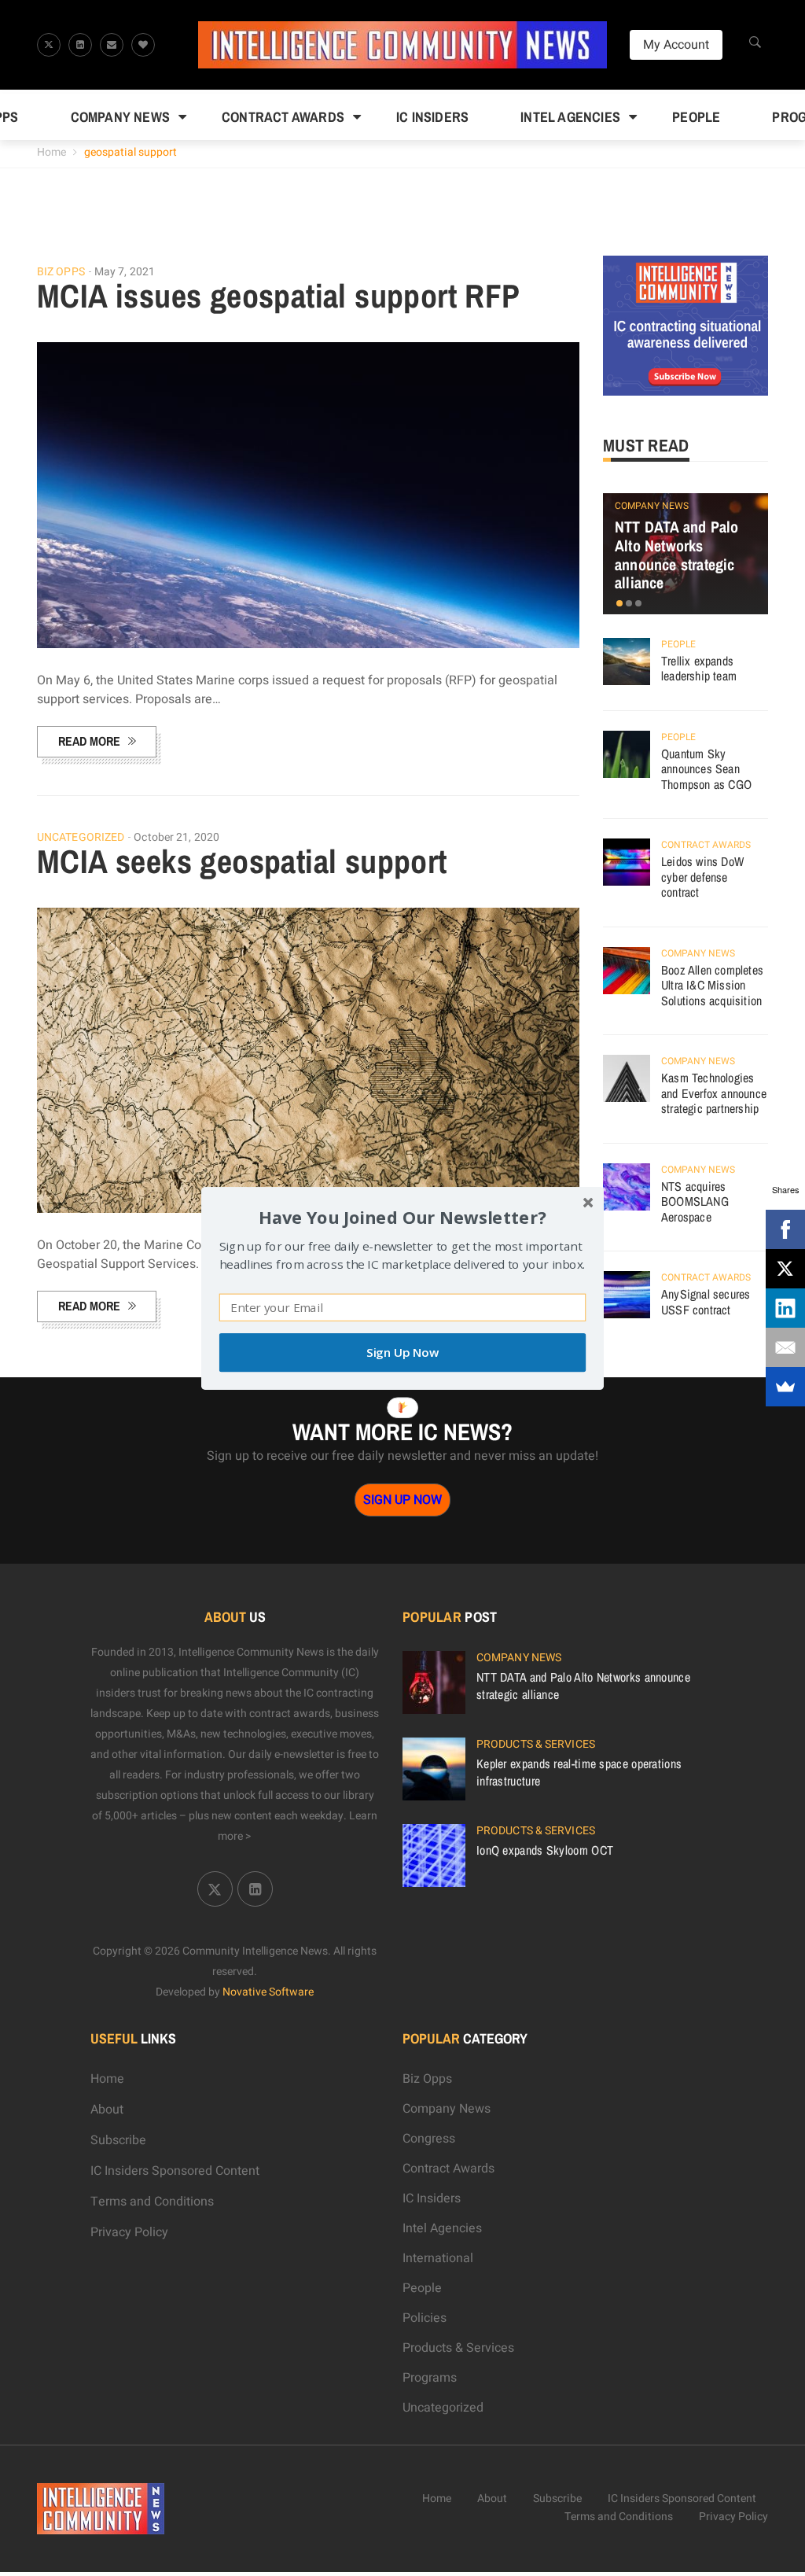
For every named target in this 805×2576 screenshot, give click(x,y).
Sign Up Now (402, 1352)
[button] (402, 1216)
